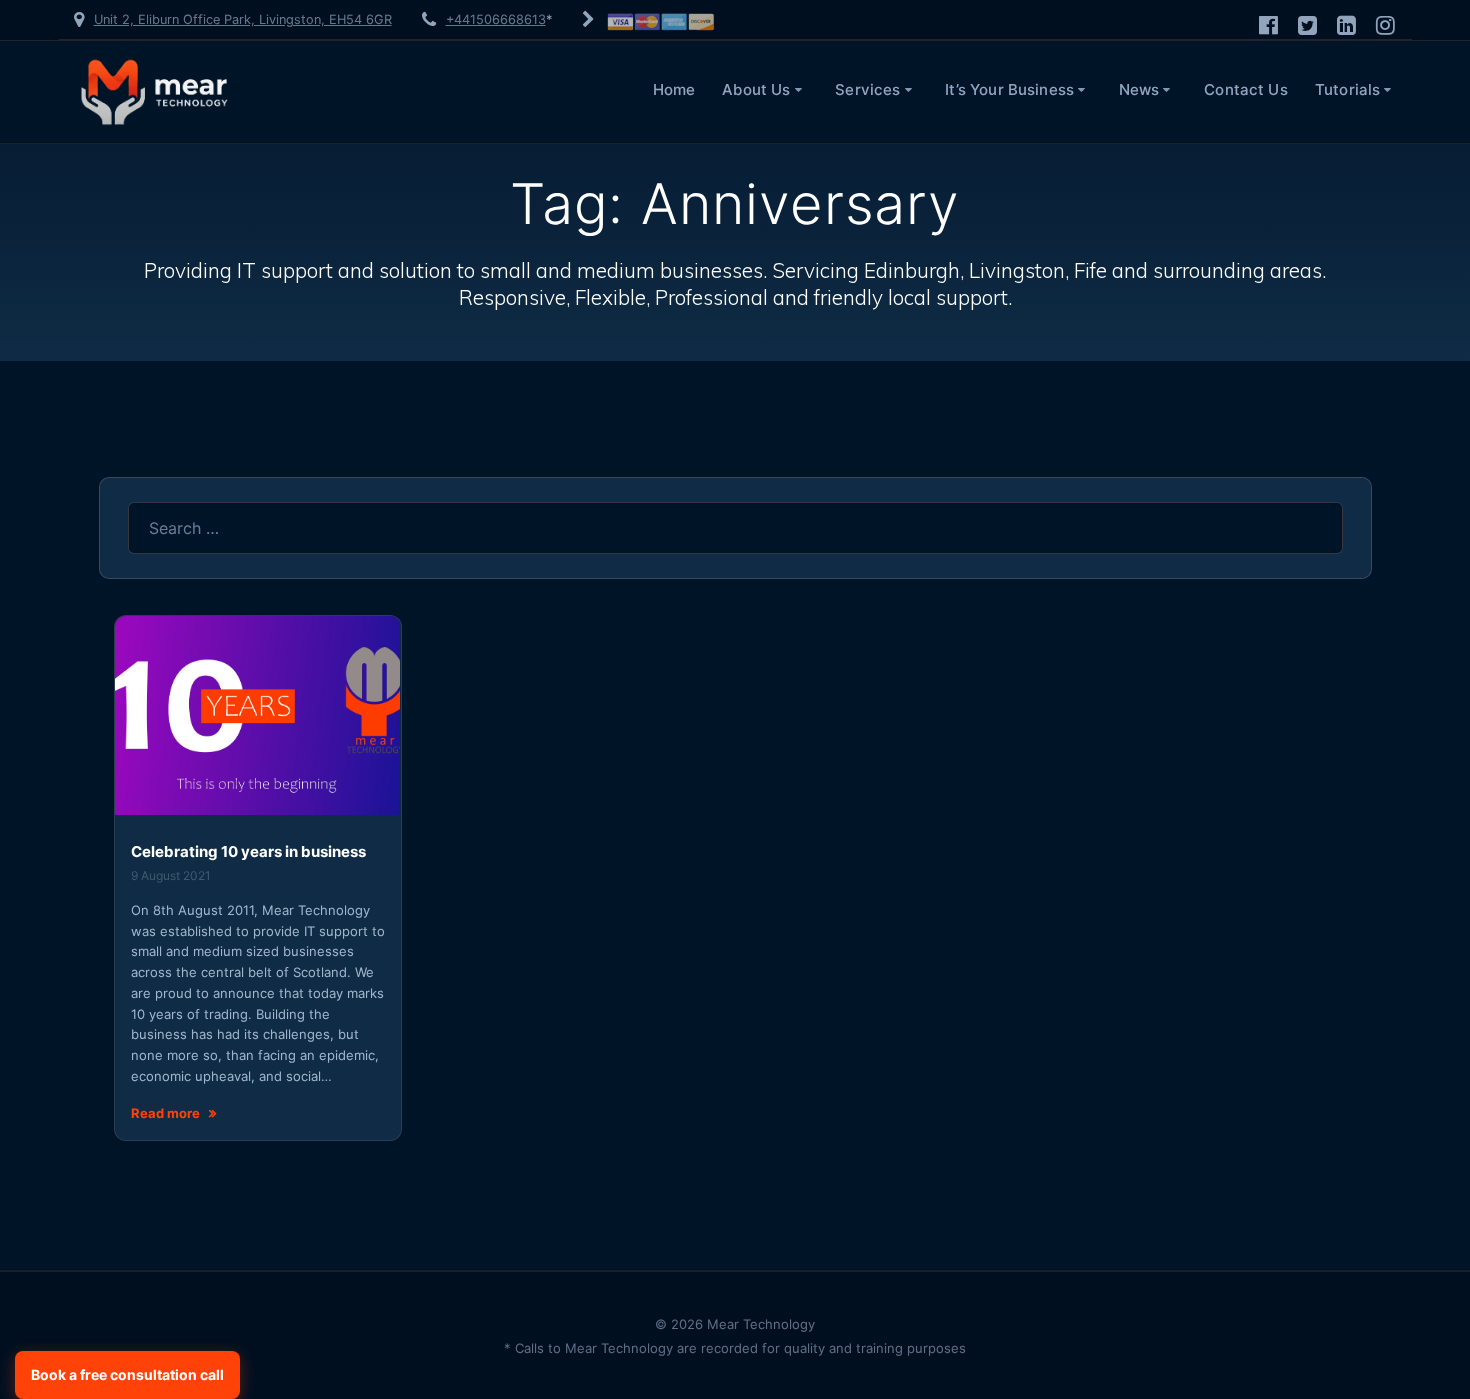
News (1139, 89)
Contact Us (1246, 89)
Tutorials (1347, 89)
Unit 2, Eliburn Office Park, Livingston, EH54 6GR (243, 19)
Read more (165, 1113)
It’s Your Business (1009, 89)
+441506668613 (496, 19)
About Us (756, 89)
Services (867, 89)
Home (674, 89)
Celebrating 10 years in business (248, 851)
